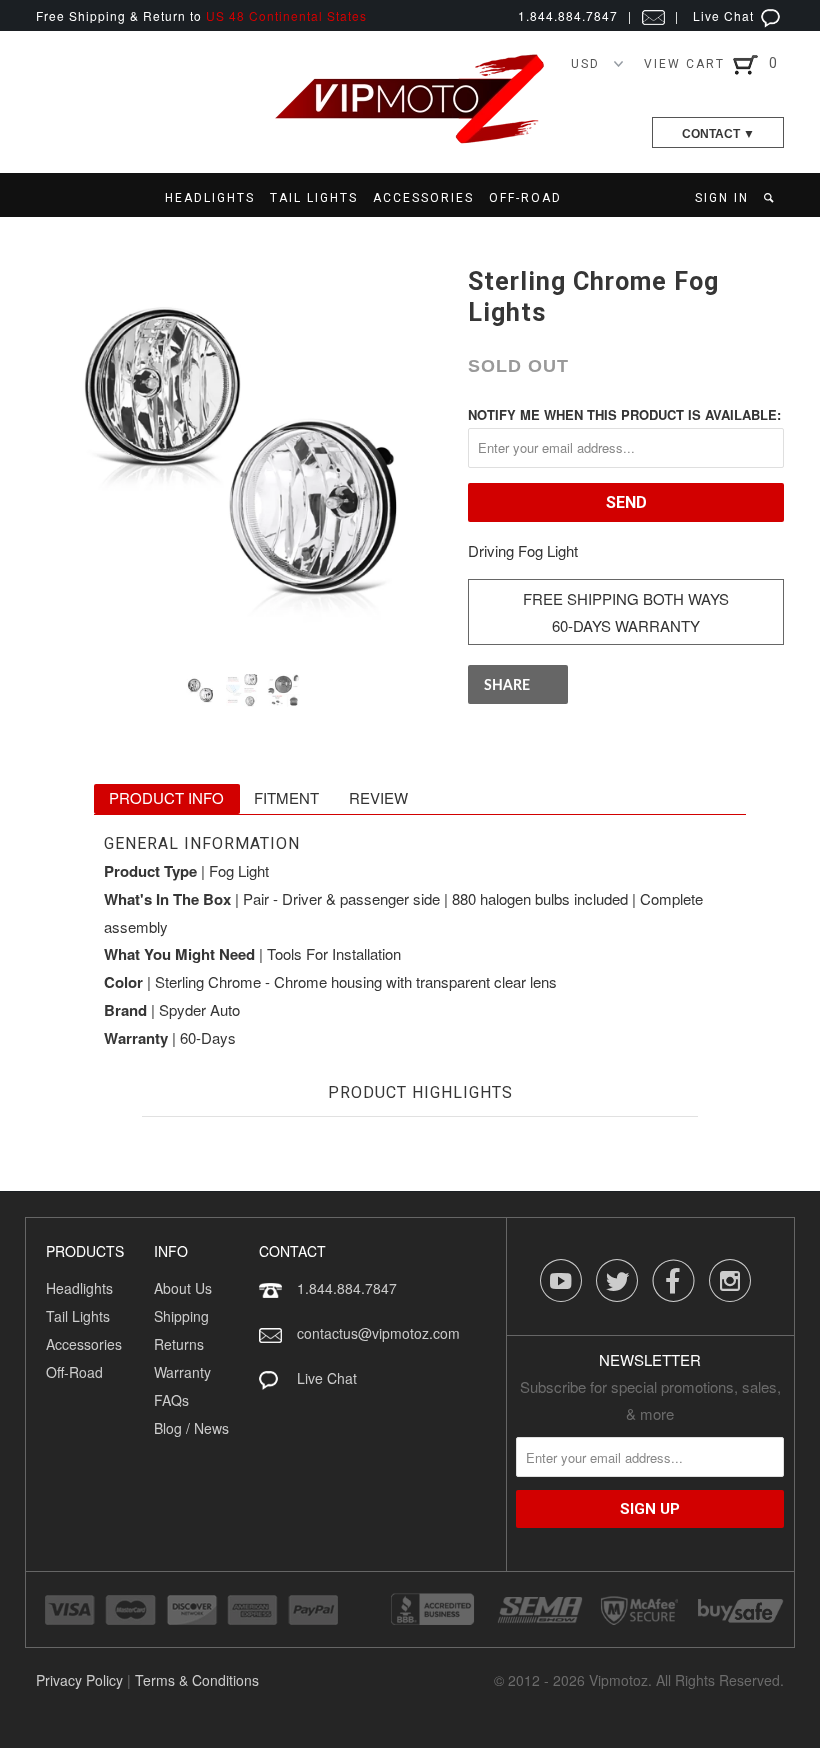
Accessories (84, 1344)
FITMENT (286, 797)
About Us (183, 1288)
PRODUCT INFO (166, 797)
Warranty (182, 1372)
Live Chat (725, 15)
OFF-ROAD (525, 198)
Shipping (181, 1316)
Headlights (79, 1288)
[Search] (770, 198)
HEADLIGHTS (210, 198)
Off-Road (74, 1372)
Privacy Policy (79, 1680)
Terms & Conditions (197, 1680)
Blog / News (191, 1428)
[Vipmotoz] (410, 139)
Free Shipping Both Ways (626, 598)
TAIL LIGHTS (314, 198)
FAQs (171, 1400)
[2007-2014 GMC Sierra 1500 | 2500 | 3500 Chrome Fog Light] (242, 453)
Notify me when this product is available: (624, 414)
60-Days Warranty (626, 625)
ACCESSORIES (423, 198)
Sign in (722, 198)
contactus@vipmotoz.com (378, 1333)
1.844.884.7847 (347, 1288)
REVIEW (378, 797)
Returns (179, 1344)
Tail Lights (78, 1316)
